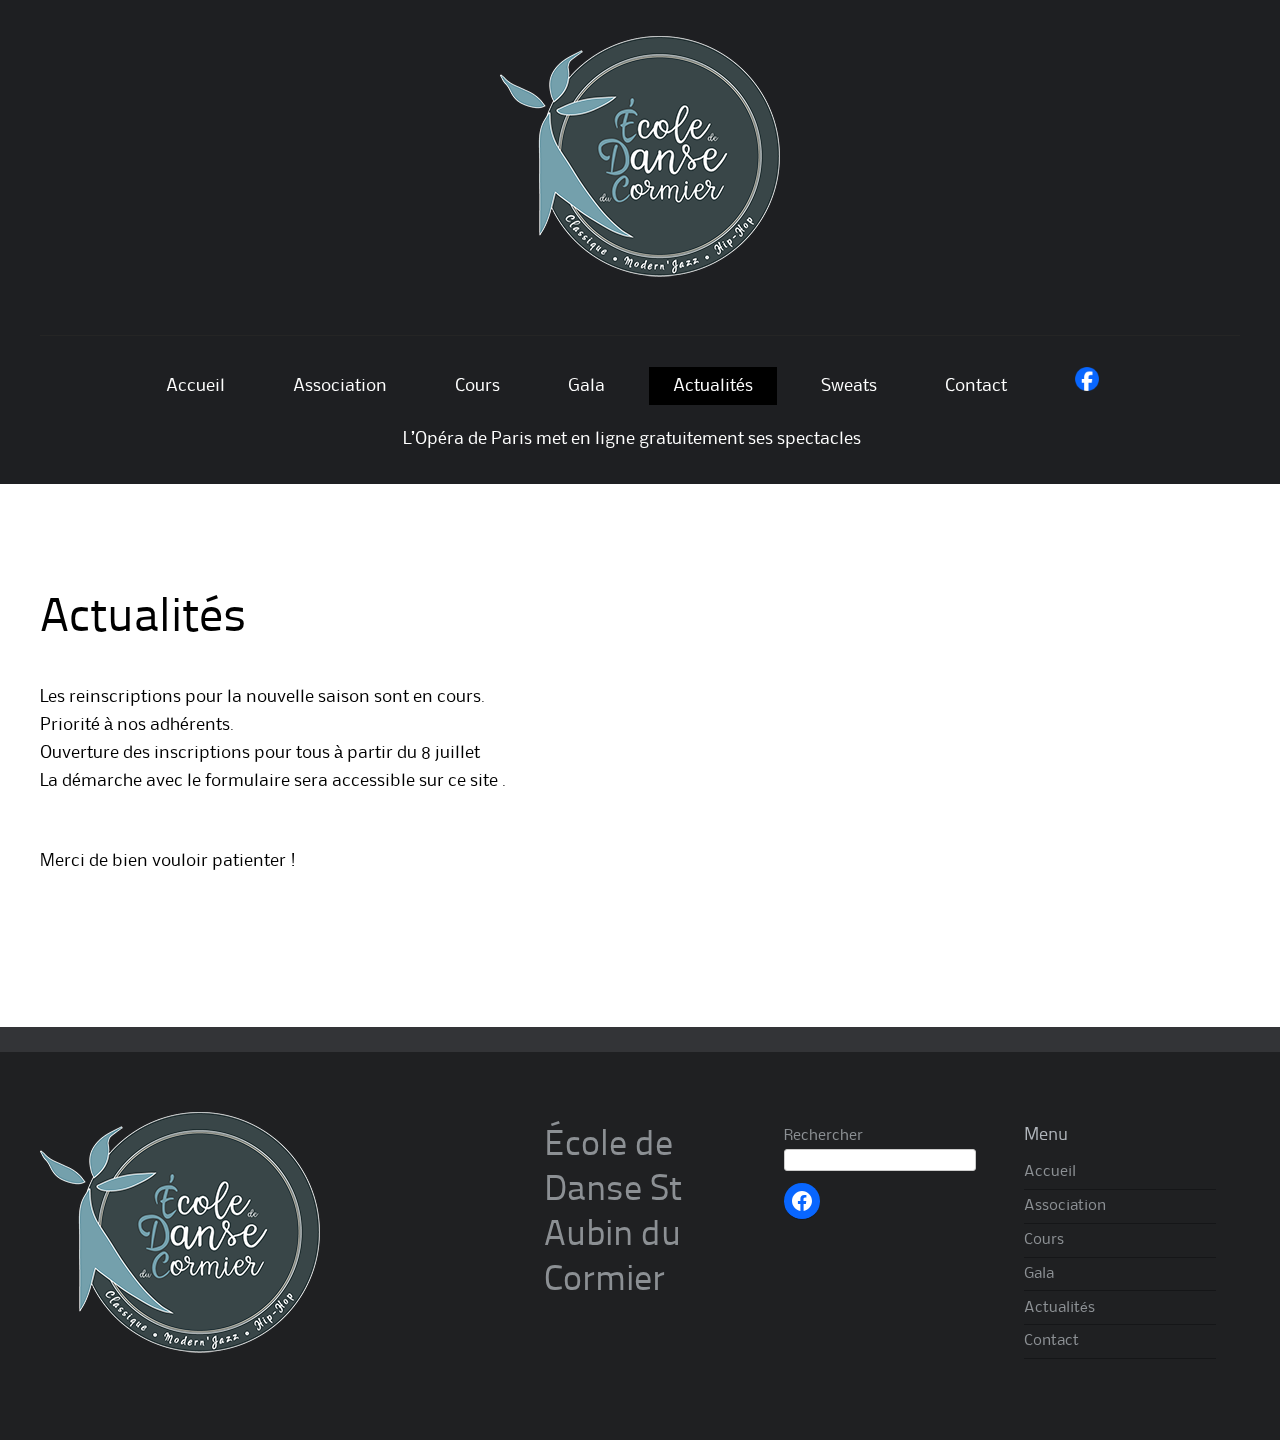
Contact (976, 386)
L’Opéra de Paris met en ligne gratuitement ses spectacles (632, 439)
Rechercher (823, 1136)
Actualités (713, 386)
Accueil (195, 386)
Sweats (849, 386)
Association (340, 386)
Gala (586, 386)
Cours (477, 386)
